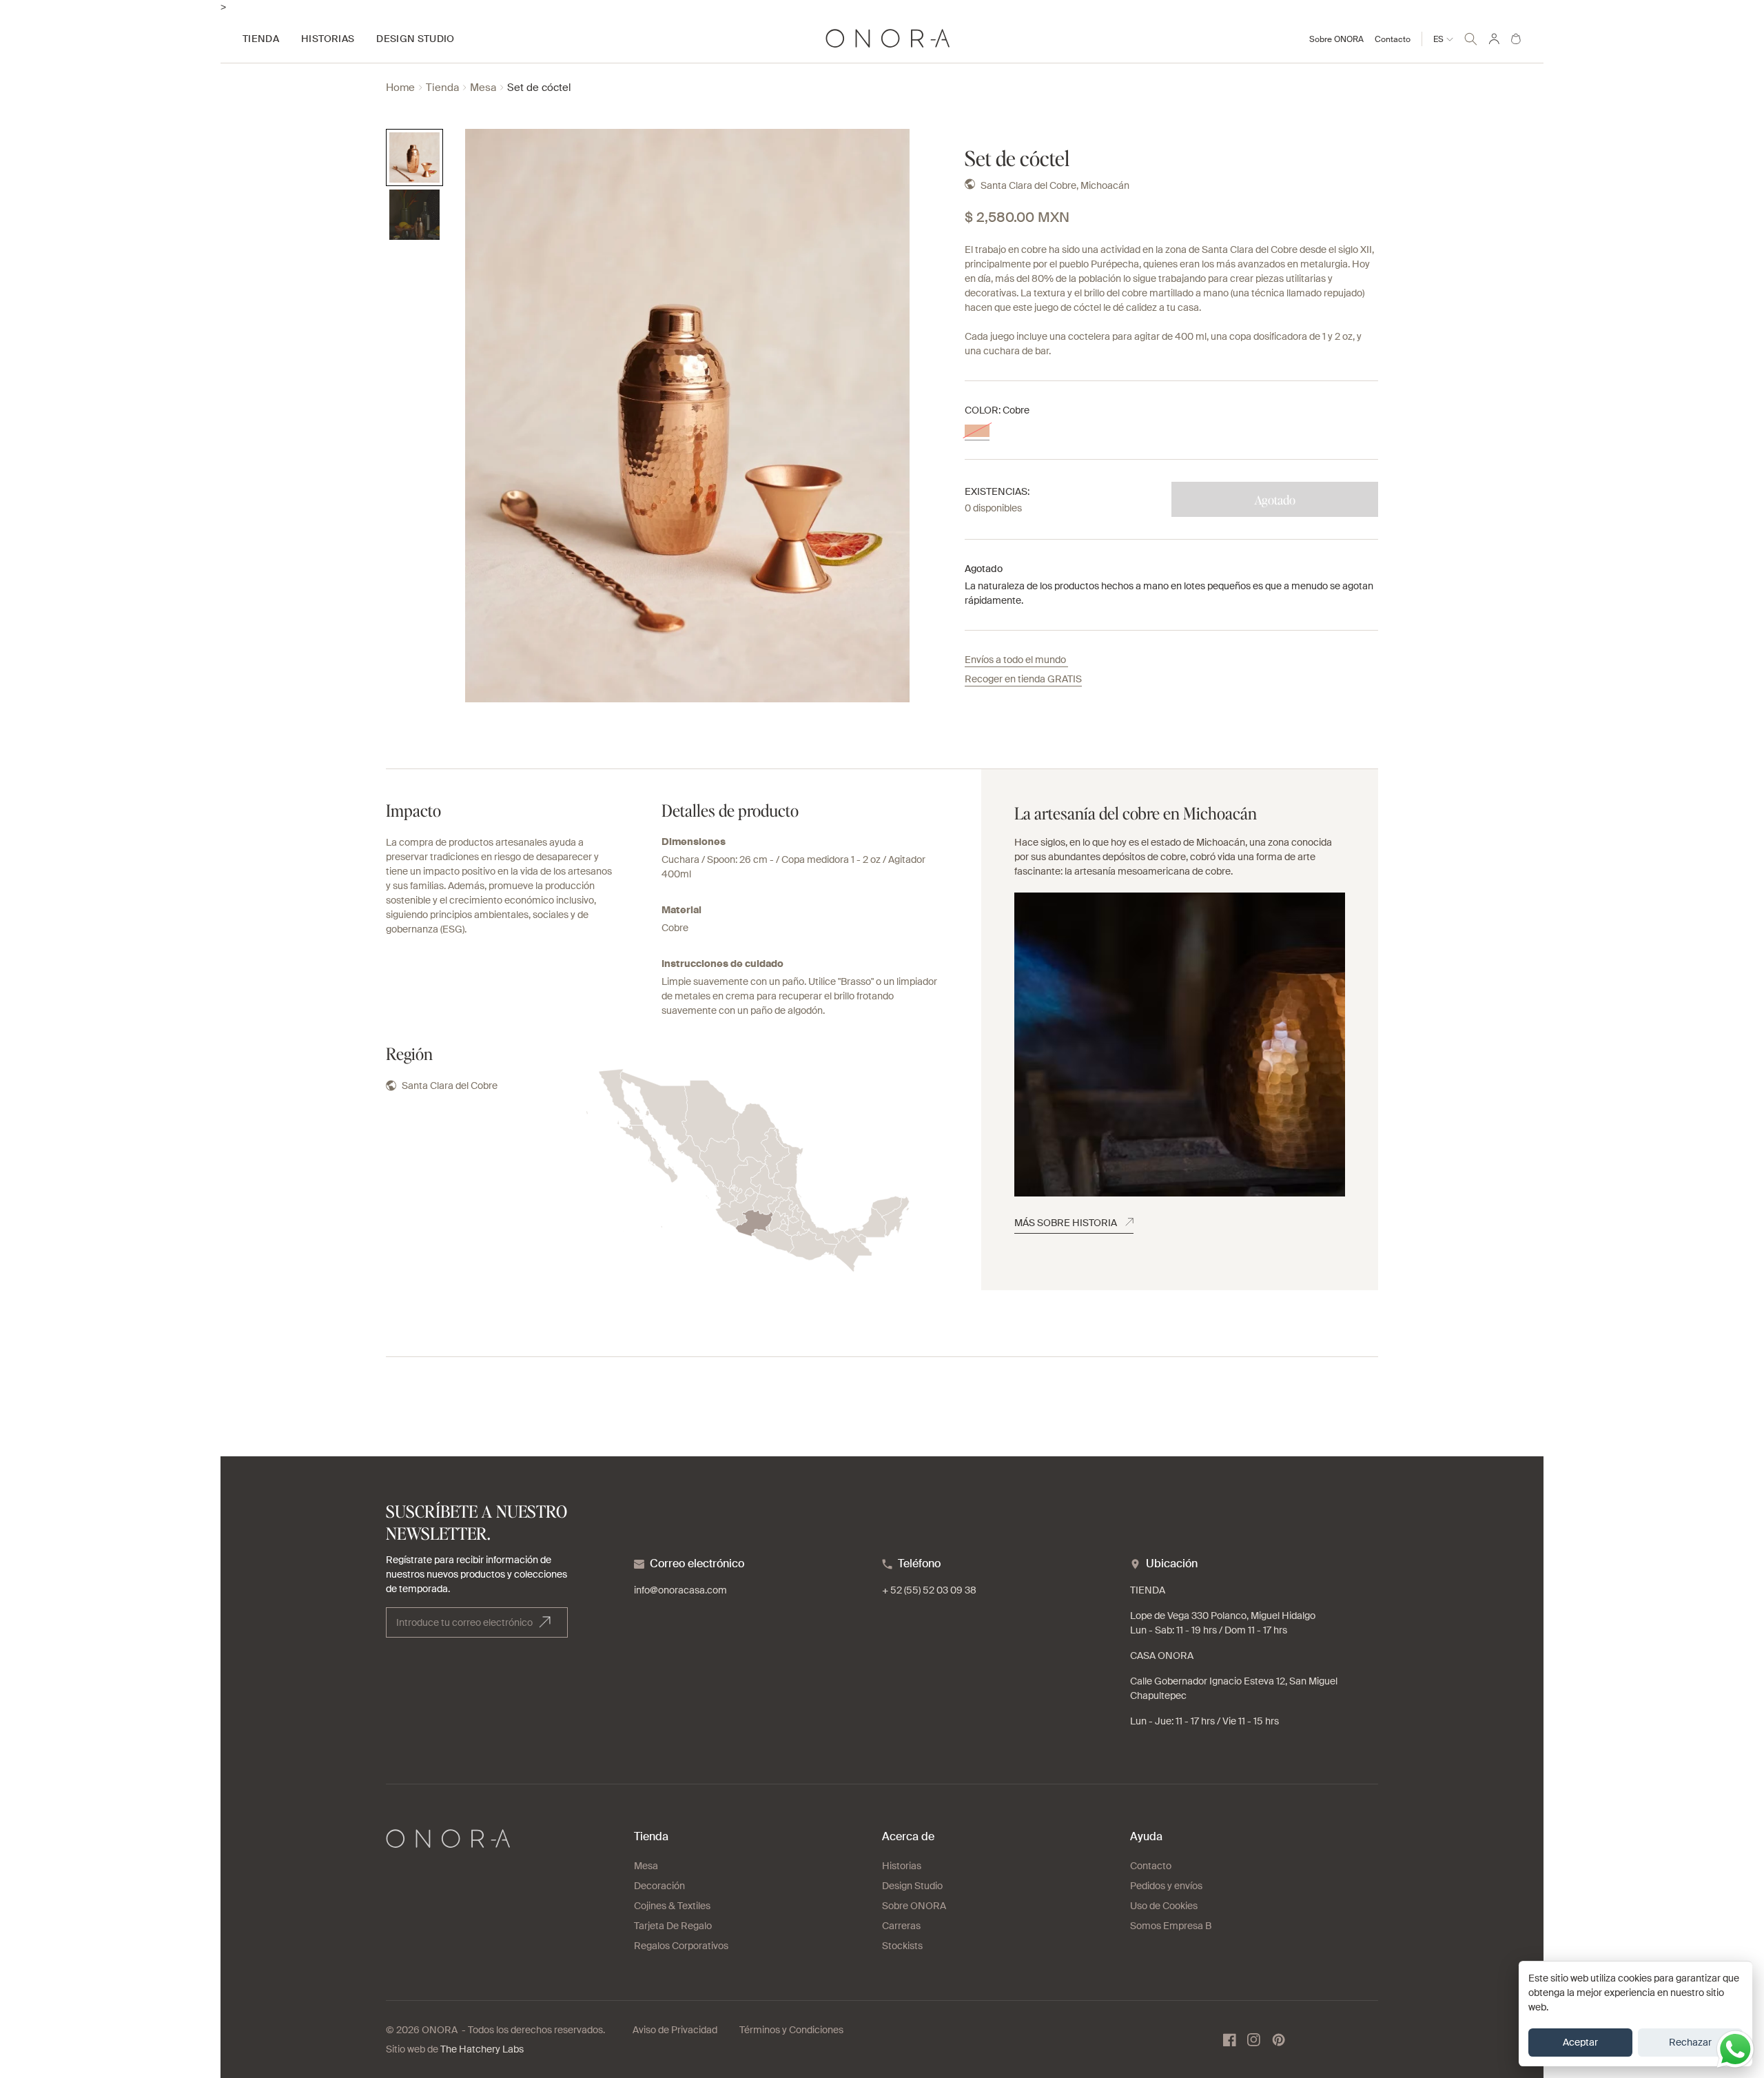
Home (400, 88)
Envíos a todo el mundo (1016, 660)
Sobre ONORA (1336, 39)
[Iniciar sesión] (1494, 39)
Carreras (901, 1926)
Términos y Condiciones (791, 2030)
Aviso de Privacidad (675, 2030)
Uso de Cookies (1164, 1906)
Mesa (483, 88)
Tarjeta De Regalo (673, 1926)
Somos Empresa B (1171, 1926)
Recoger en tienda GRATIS (1023, 679)
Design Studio (912, 1886)
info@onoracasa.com (680, 1590)
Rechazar (1690, 2042)
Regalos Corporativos (681, 1946)
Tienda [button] (261, 39)
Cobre (977, 431)
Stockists (902, 1946)
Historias (902, 1866)
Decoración (659, 1886)
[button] (1471, 37)
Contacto (1393, 39)
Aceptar (1580, 2042)
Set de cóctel (539, 88)
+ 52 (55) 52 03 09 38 (929, 1590)
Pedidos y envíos (1166, 1886)
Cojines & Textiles (672, 1906)
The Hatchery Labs (482, 2049)
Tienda (442, 88)
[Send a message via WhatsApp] (1735, 2049)
